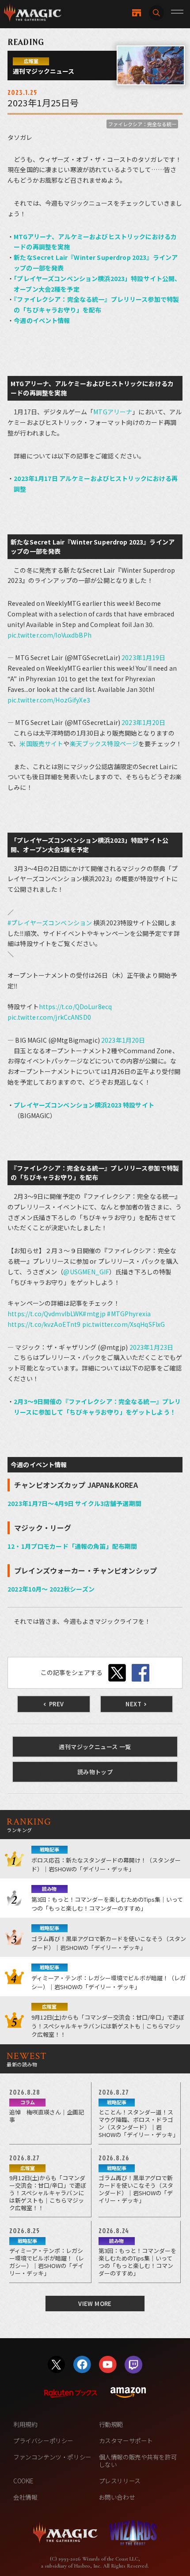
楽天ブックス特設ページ (104, 744)
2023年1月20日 (143, 722)
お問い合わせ (117, 2497)
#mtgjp (94, 1314)
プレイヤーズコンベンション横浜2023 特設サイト (84, 1105)
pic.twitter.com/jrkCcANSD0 (49, 1017)
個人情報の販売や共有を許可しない (138, 2461)
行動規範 (111, 2424)
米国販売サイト (41, 744)
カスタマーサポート (126, 2441)
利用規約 (25, 2424)
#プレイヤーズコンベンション (50, 923)
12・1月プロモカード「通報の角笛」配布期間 (72, 1546)
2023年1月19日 (143, 657)
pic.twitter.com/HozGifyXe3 (49, 700)
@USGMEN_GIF (86, 1272)
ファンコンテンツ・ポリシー (52, 2457)
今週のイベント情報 (42, 320)
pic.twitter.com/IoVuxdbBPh (49, 635)
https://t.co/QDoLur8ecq (75, 1006)
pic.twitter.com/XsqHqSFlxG (124, 1324)
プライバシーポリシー (43, 2441)
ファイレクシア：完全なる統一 (142, 124)
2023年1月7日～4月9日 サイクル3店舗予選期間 (74, 1503)
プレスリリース (120, 2481)
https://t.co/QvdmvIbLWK (45, 1314)
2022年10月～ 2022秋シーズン (51, 1589)
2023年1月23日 (151, 1347)
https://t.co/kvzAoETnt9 (44, 1324)
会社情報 (25, 2497)
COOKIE (23, 2481)
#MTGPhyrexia (129, 1314)
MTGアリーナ (113, 412)
